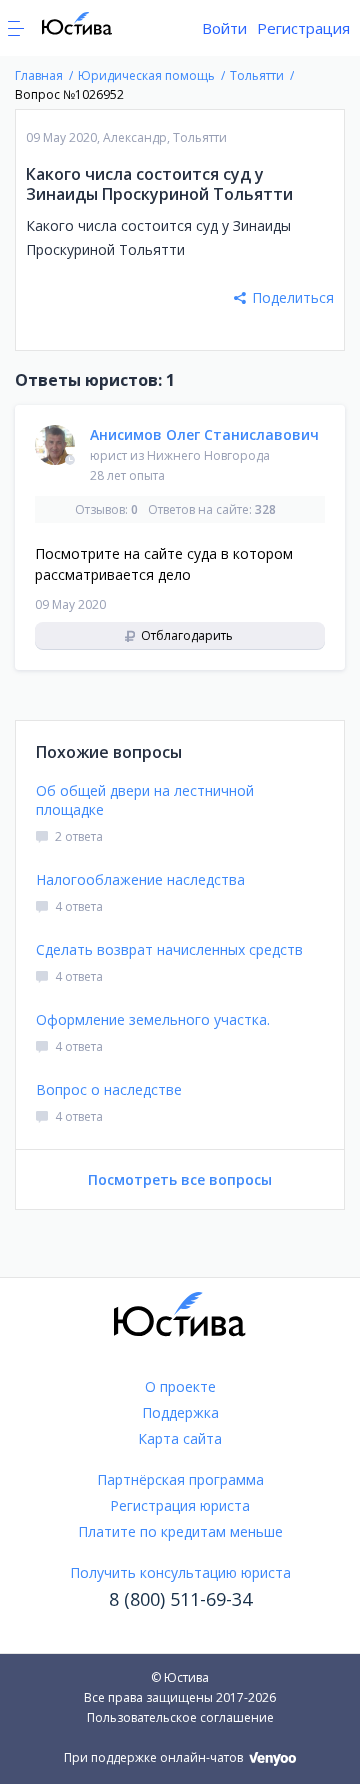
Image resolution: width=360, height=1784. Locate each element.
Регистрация (303, 28)
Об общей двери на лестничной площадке (145, 800)
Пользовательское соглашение (180, 1717)
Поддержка (180, 1412)
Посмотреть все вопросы (180, 1179)
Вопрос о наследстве (109, 1089)
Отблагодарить (185, 635)
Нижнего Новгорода (208, 455)
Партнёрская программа (180, 1479)
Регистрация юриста (180, 1505)
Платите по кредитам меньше (180, 1531)
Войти (224, 28)
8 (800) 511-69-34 (180, 1599)
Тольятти (200, 137)
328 (265, 509)
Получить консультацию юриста (180, 1572)
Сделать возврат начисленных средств (169, 949)
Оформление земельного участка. (153, 1019)
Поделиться (293, 297)
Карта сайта (180, 1438)
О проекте (180, 1386)
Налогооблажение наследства (140, 879)
